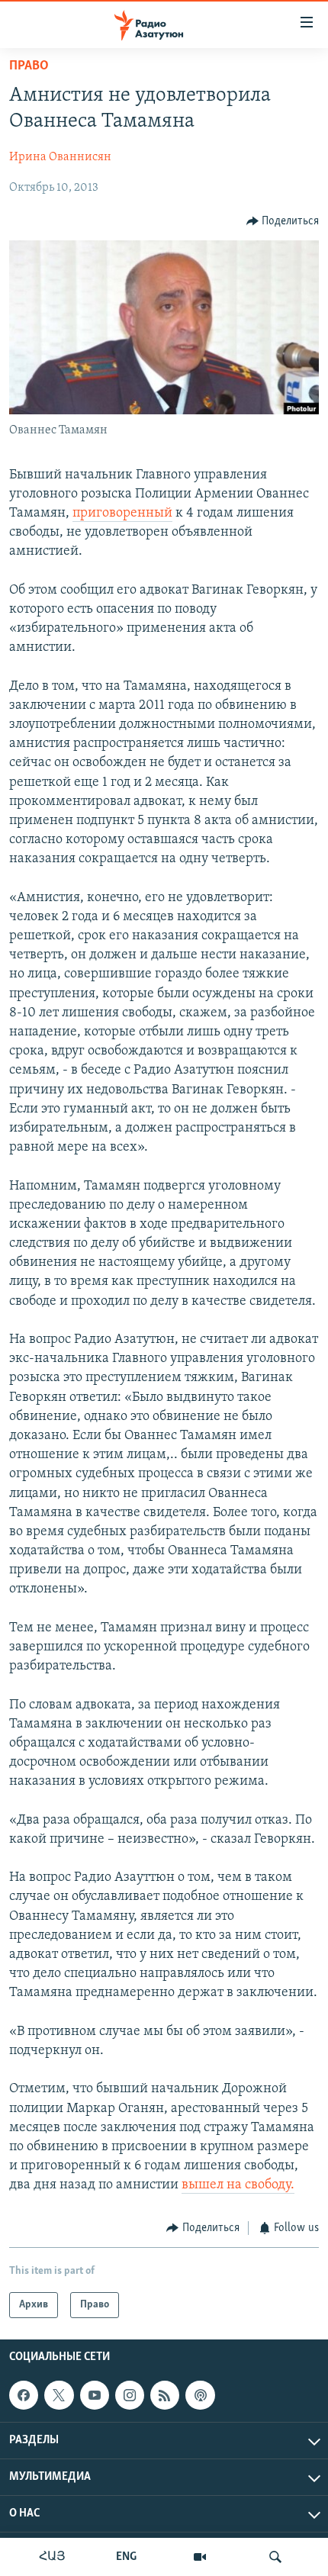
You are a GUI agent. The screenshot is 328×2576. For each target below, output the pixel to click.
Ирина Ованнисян (60, 157)
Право (29, 66)
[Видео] (200, 2557)
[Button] (283, 221)
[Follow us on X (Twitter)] (59, 2395)
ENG (126, 2557)
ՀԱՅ (52, 2557)
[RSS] (165, 2395)
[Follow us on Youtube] (95, 2395)
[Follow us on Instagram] (130, 2395)
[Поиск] (275, 2557)
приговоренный (122, 514)
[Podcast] (200, 2395)
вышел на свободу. (238, 2185)
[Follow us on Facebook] (24, 2395)
